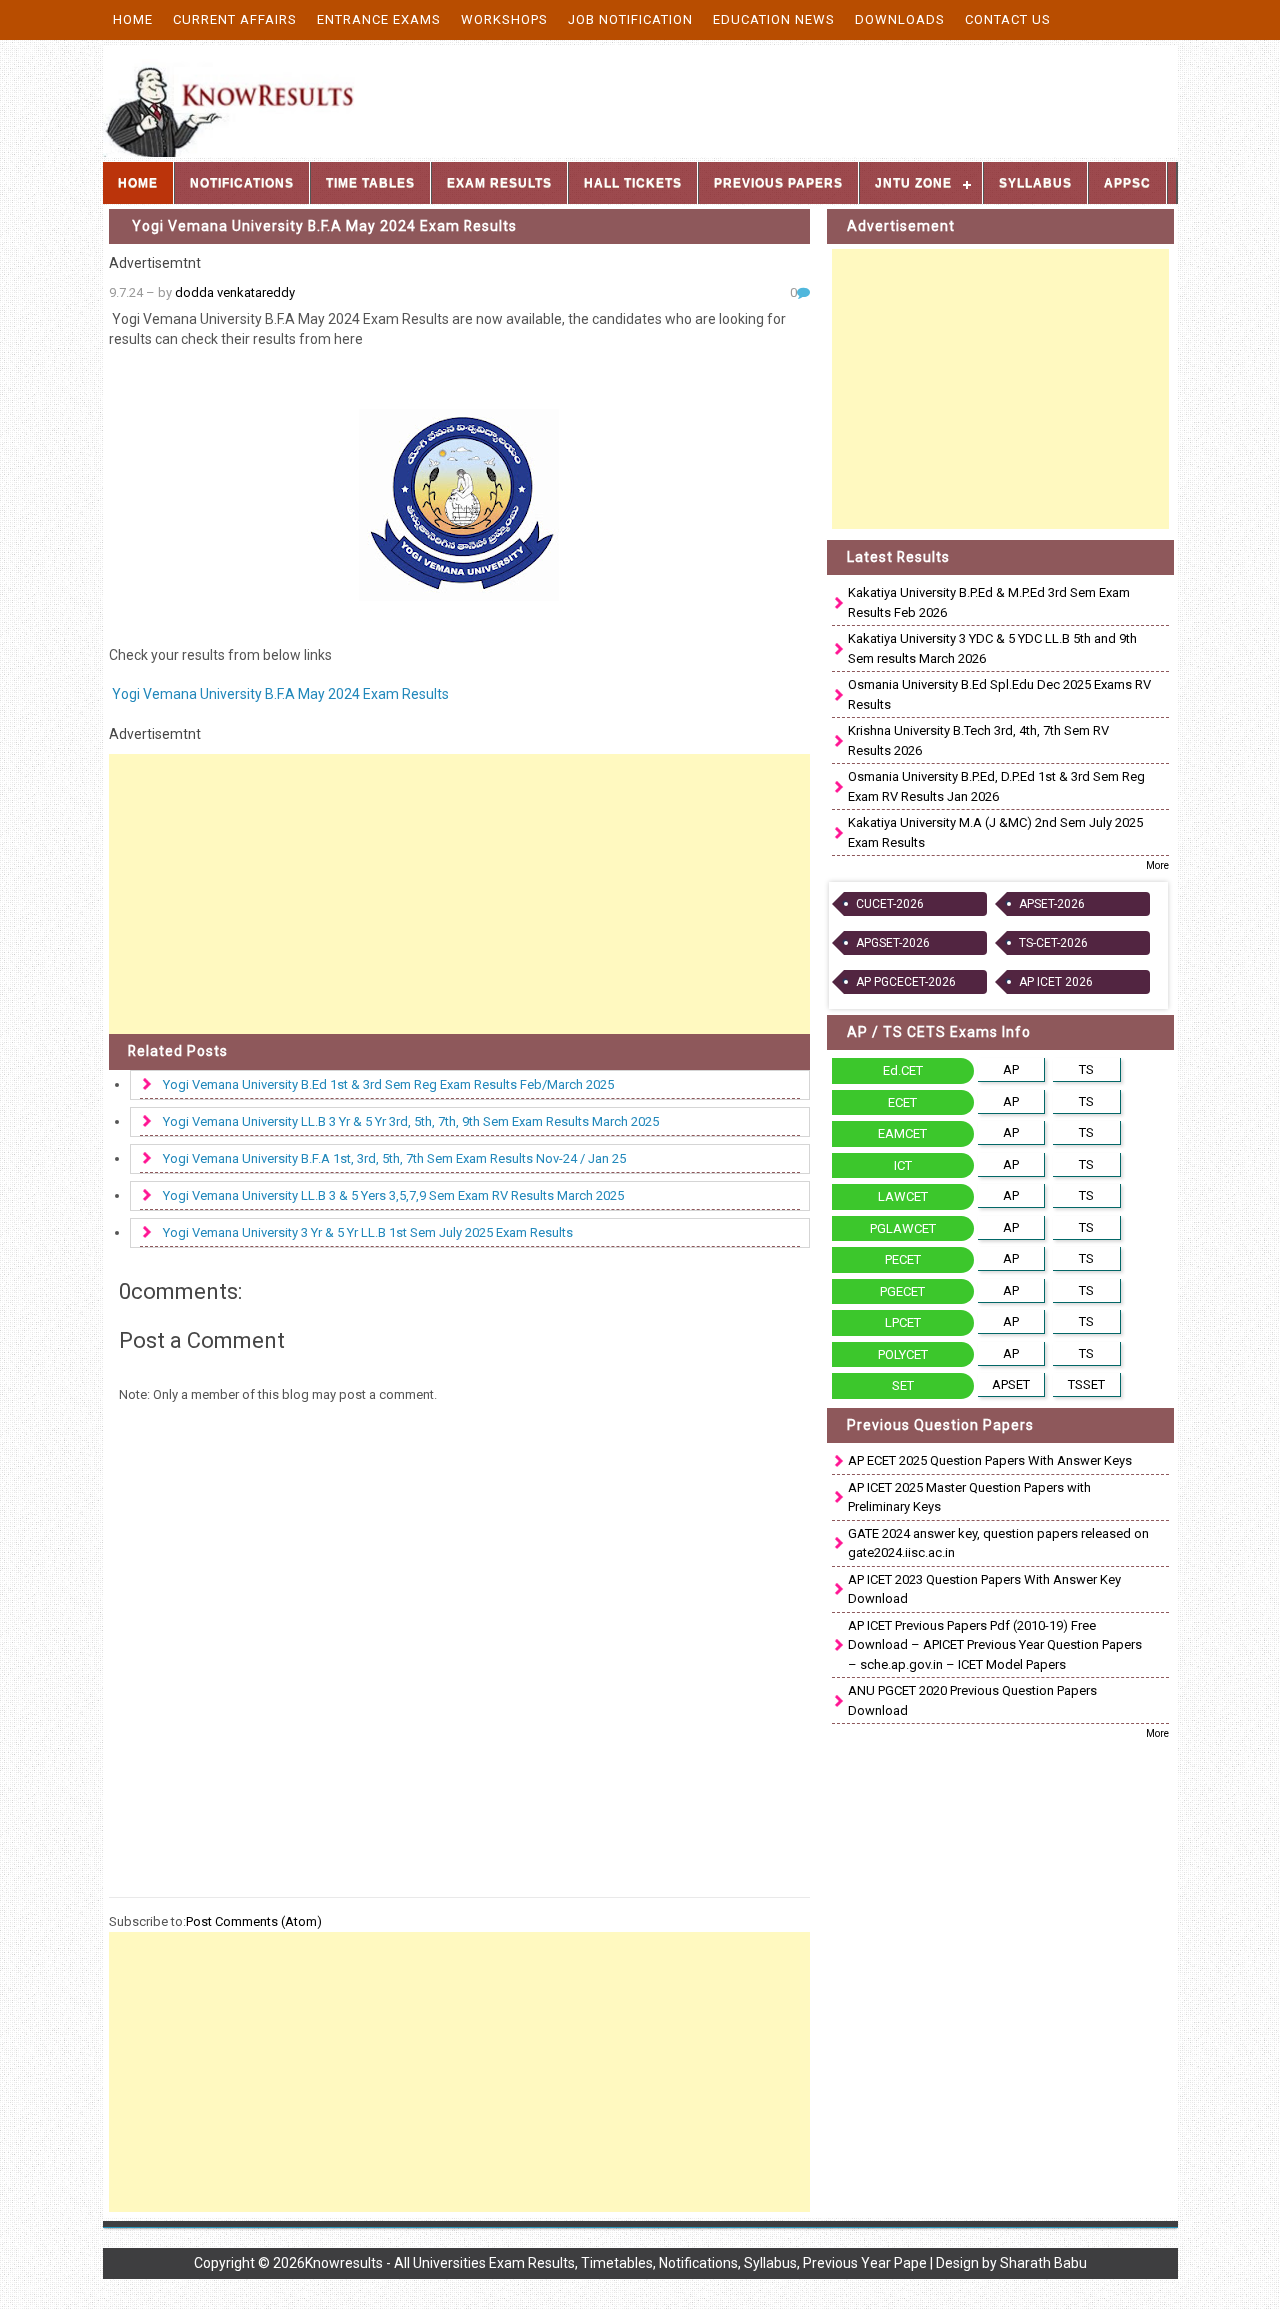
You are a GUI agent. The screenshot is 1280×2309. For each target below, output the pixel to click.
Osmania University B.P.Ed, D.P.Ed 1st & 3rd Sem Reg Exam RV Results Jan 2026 (996, 786)
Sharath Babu (1043, 2263)
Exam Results (499, 183)
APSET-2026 (1052, 904)
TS (1086, 1069)
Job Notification (630, 19)
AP (1011, 1069)
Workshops (504, 19)
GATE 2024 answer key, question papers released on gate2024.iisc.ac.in (998, 1543)
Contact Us (1008, 19)
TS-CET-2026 (1053, 943)
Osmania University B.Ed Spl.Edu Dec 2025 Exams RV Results (999, 694)
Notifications (242, 183)
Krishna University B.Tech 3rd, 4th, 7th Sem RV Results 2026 (978, 740)
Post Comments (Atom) (254, 1921)
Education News (774, 19)
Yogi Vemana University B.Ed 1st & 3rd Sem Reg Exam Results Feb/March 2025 (388, 1084)
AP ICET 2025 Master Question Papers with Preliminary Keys (969, 1497)
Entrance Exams (379, 19)
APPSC (1127, 183)
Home (133, 19)
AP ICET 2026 (1056, 982)
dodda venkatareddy (235, 292)
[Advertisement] (460, 894)
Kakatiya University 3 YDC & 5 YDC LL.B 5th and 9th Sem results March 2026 (992, 648)
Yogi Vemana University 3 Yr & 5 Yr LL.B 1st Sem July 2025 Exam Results (368, 1232)
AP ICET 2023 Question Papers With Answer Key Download (984, 1589)
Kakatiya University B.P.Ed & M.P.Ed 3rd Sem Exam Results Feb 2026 (989, 602)
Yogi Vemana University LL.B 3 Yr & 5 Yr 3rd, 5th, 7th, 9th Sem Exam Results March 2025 (411, 1121)
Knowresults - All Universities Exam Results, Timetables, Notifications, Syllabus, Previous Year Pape (616, 2263)
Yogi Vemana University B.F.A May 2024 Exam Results (324, 226)
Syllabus (1035, 183)
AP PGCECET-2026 (906, 982)
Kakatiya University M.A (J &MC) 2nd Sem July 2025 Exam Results (995, 832)
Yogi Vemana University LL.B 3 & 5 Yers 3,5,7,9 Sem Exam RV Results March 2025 (393, 1195)
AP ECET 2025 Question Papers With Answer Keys (990, 1460)
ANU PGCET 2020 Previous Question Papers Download (972, 1700)
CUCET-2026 (890, 904)
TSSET (1086, 1384)
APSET (1011, 1384)
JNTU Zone (913, 183)
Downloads (900, 19)
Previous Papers (778, 183)
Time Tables (370, 183)
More (1157, 865)
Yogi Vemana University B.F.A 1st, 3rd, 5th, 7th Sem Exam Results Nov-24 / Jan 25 (394, 1158)
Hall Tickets (633, 183)
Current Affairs (235, 19)
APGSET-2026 (893, 943)
